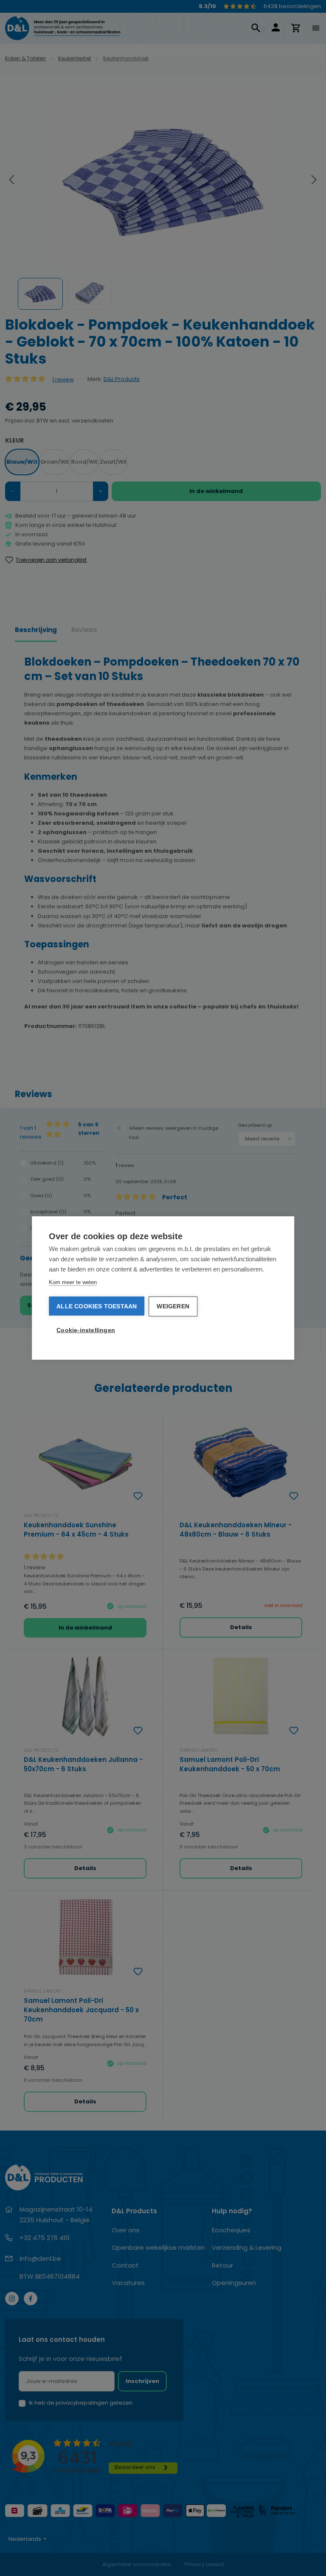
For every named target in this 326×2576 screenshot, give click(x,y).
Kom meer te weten (73, 1282)
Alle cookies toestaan (97, 1306)
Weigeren (173, 1306)
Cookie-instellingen (86, 1330)
